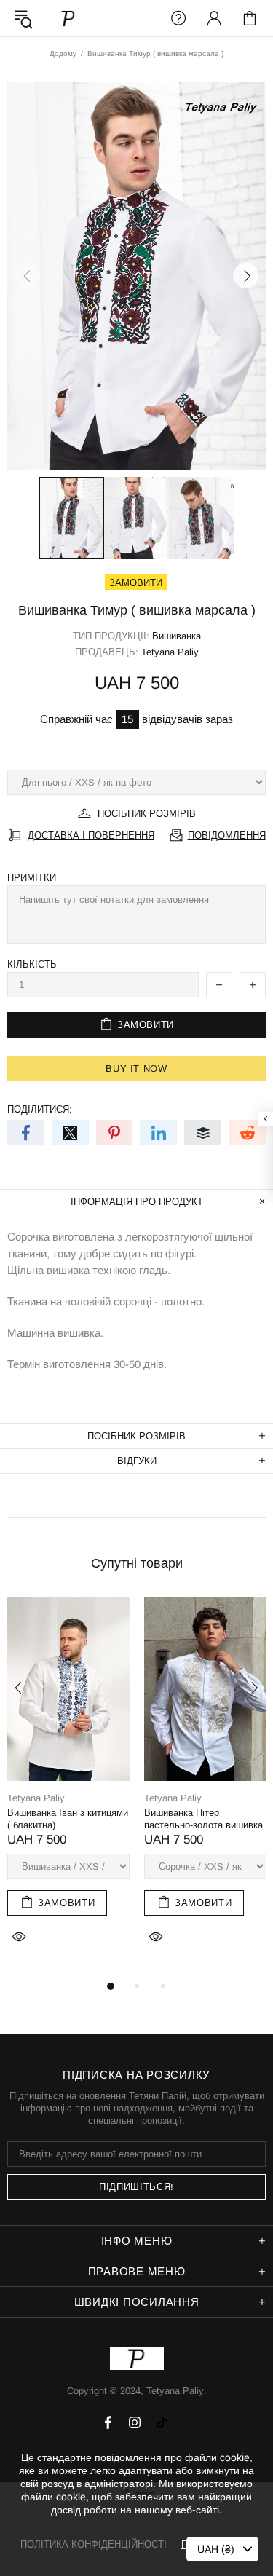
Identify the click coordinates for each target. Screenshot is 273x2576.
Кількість (32, 964)
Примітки (32, 878)
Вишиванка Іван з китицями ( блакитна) (68, 1819)
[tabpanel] (68, 1787)
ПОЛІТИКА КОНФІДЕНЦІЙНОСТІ (94, 2544)
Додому (63, 54)
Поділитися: (40, 1109)
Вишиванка (177, 636)
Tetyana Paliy (68, 18)
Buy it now (136, 1068)
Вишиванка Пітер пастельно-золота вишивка (203, 1819)
